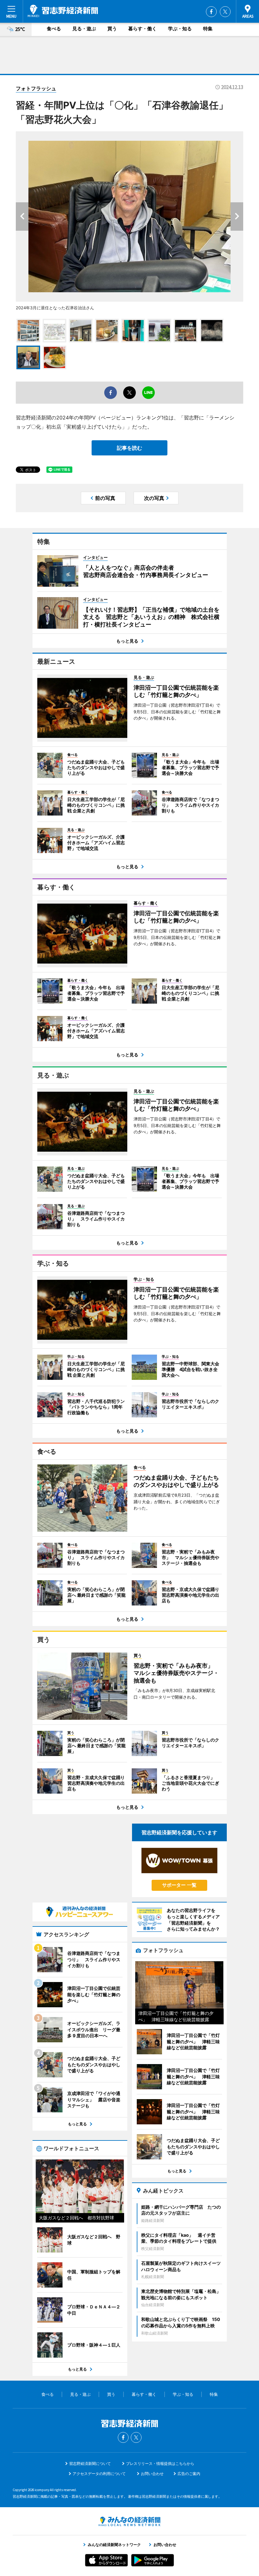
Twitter (225, 12)
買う (112, 29)
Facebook (211, 12)
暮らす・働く (142, 29)
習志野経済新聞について (90, 2463)
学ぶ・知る (180, 29)
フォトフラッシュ (36, 88)
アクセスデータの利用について (99, 2474)
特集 (208, 29)
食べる (54, 29)
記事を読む (129, 448)
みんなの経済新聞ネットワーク (129, 2521)
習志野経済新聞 (63, 11)
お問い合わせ (152, 2474)
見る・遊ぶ (84, 29)
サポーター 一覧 (179, 1885)
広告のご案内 (189, 2474)
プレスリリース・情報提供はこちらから (160, 2463)
